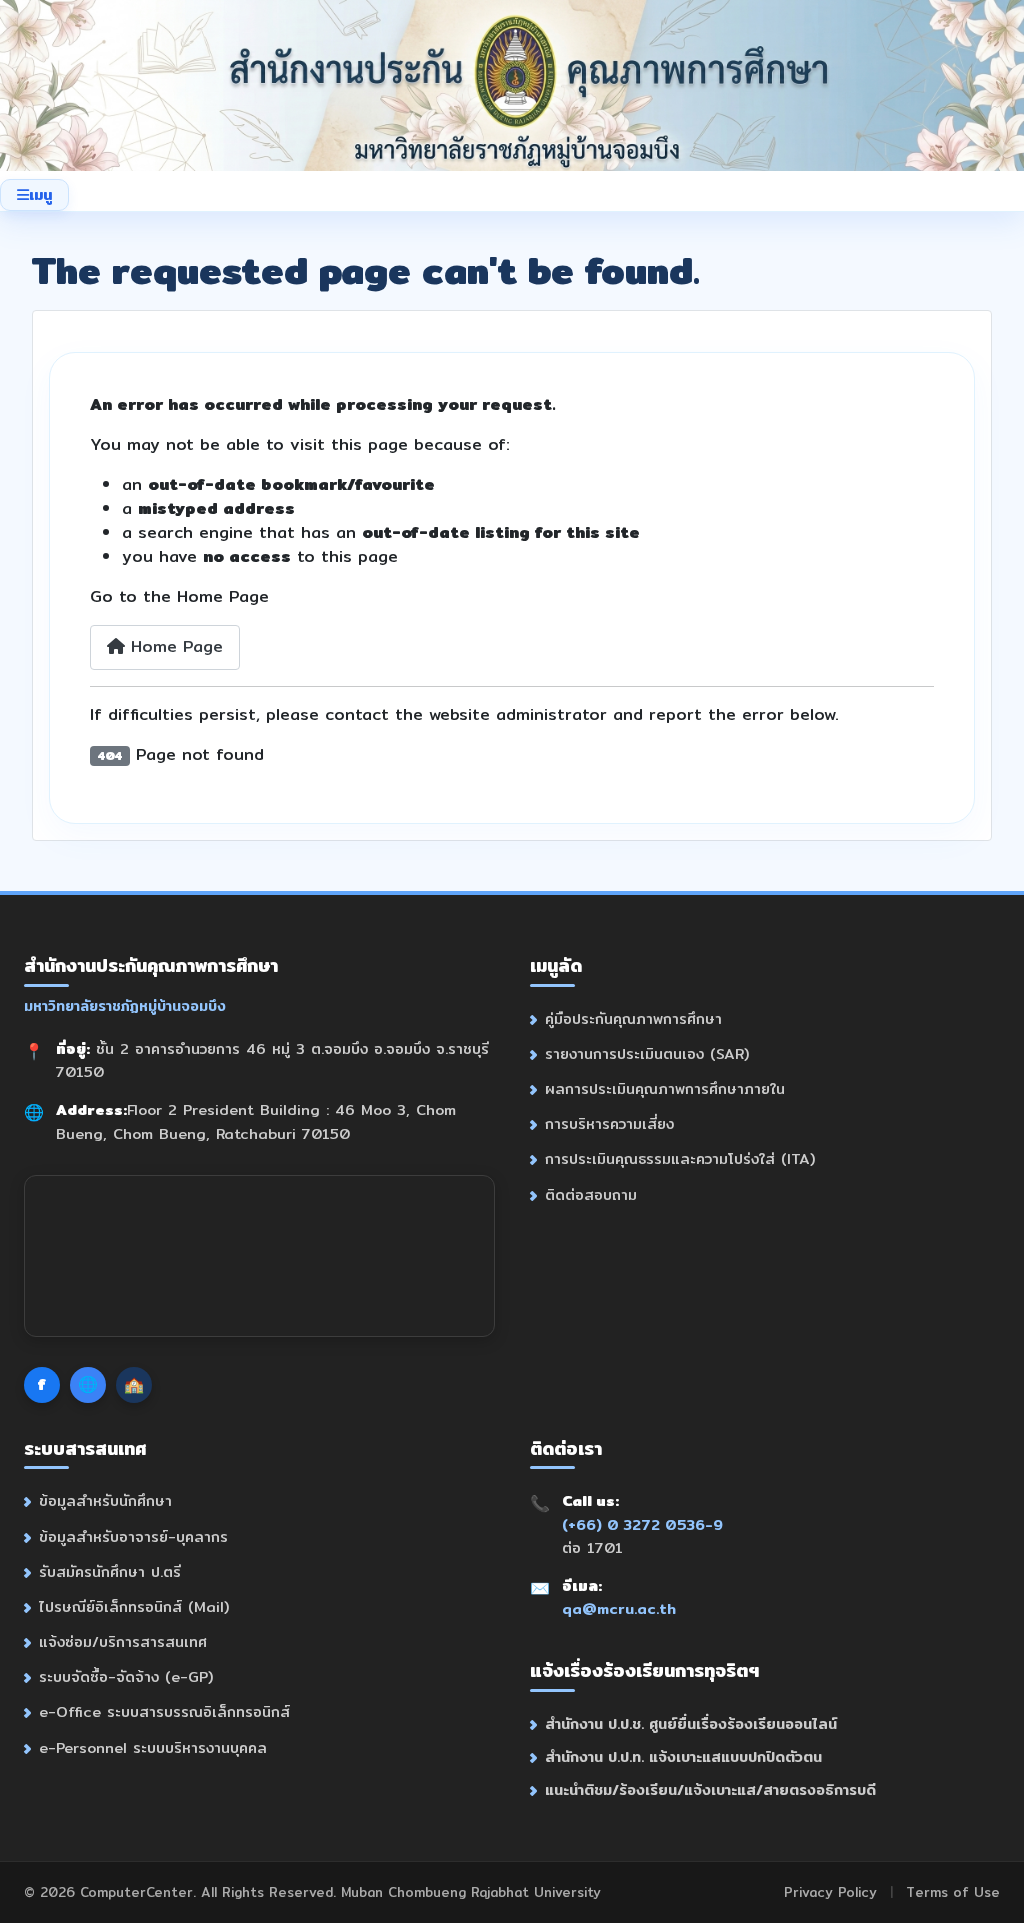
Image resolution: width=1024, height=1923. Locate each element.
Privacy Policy (830, 1892)
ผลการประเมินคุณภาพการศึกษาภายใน (665, 1088)
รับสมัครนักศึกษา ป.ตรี (110, 1571)
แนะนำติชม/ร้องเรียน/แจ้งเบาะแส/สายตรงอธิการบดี (710, 1789)
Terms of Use (953, 1892)
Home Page (174, 646)
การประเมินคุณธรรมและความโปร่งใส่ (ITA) (680, 1158)
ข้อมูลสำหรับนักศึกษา (105, 1500)
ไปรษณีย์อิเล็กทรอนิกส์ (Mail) (134, 1606)
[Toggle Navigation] (34, 195)
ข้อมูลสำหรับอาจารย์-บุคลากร (133, 1536)
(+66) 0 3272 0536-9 (642, 1524)
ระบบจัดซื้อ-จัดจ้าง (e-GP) (126, 1676)
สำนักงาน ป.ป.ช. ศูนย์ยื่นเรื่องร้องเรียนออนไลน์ (691, 1723)
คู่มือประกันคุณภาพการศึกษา (633, 1018)
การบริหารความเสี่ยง (609, 1123)
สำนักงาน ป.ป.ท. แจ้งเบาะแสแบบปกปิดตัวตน (683, 1756)
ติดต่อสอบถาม (591, 1194)
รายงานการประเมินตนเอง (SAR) (647, 1053)
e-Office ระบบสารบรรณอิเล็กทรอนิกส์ (164, 1711)
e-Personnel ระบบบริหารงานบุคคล (153, 1747)
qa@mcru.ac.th (619, 1608)
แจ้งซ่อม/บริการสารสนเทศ (123, 1641)
